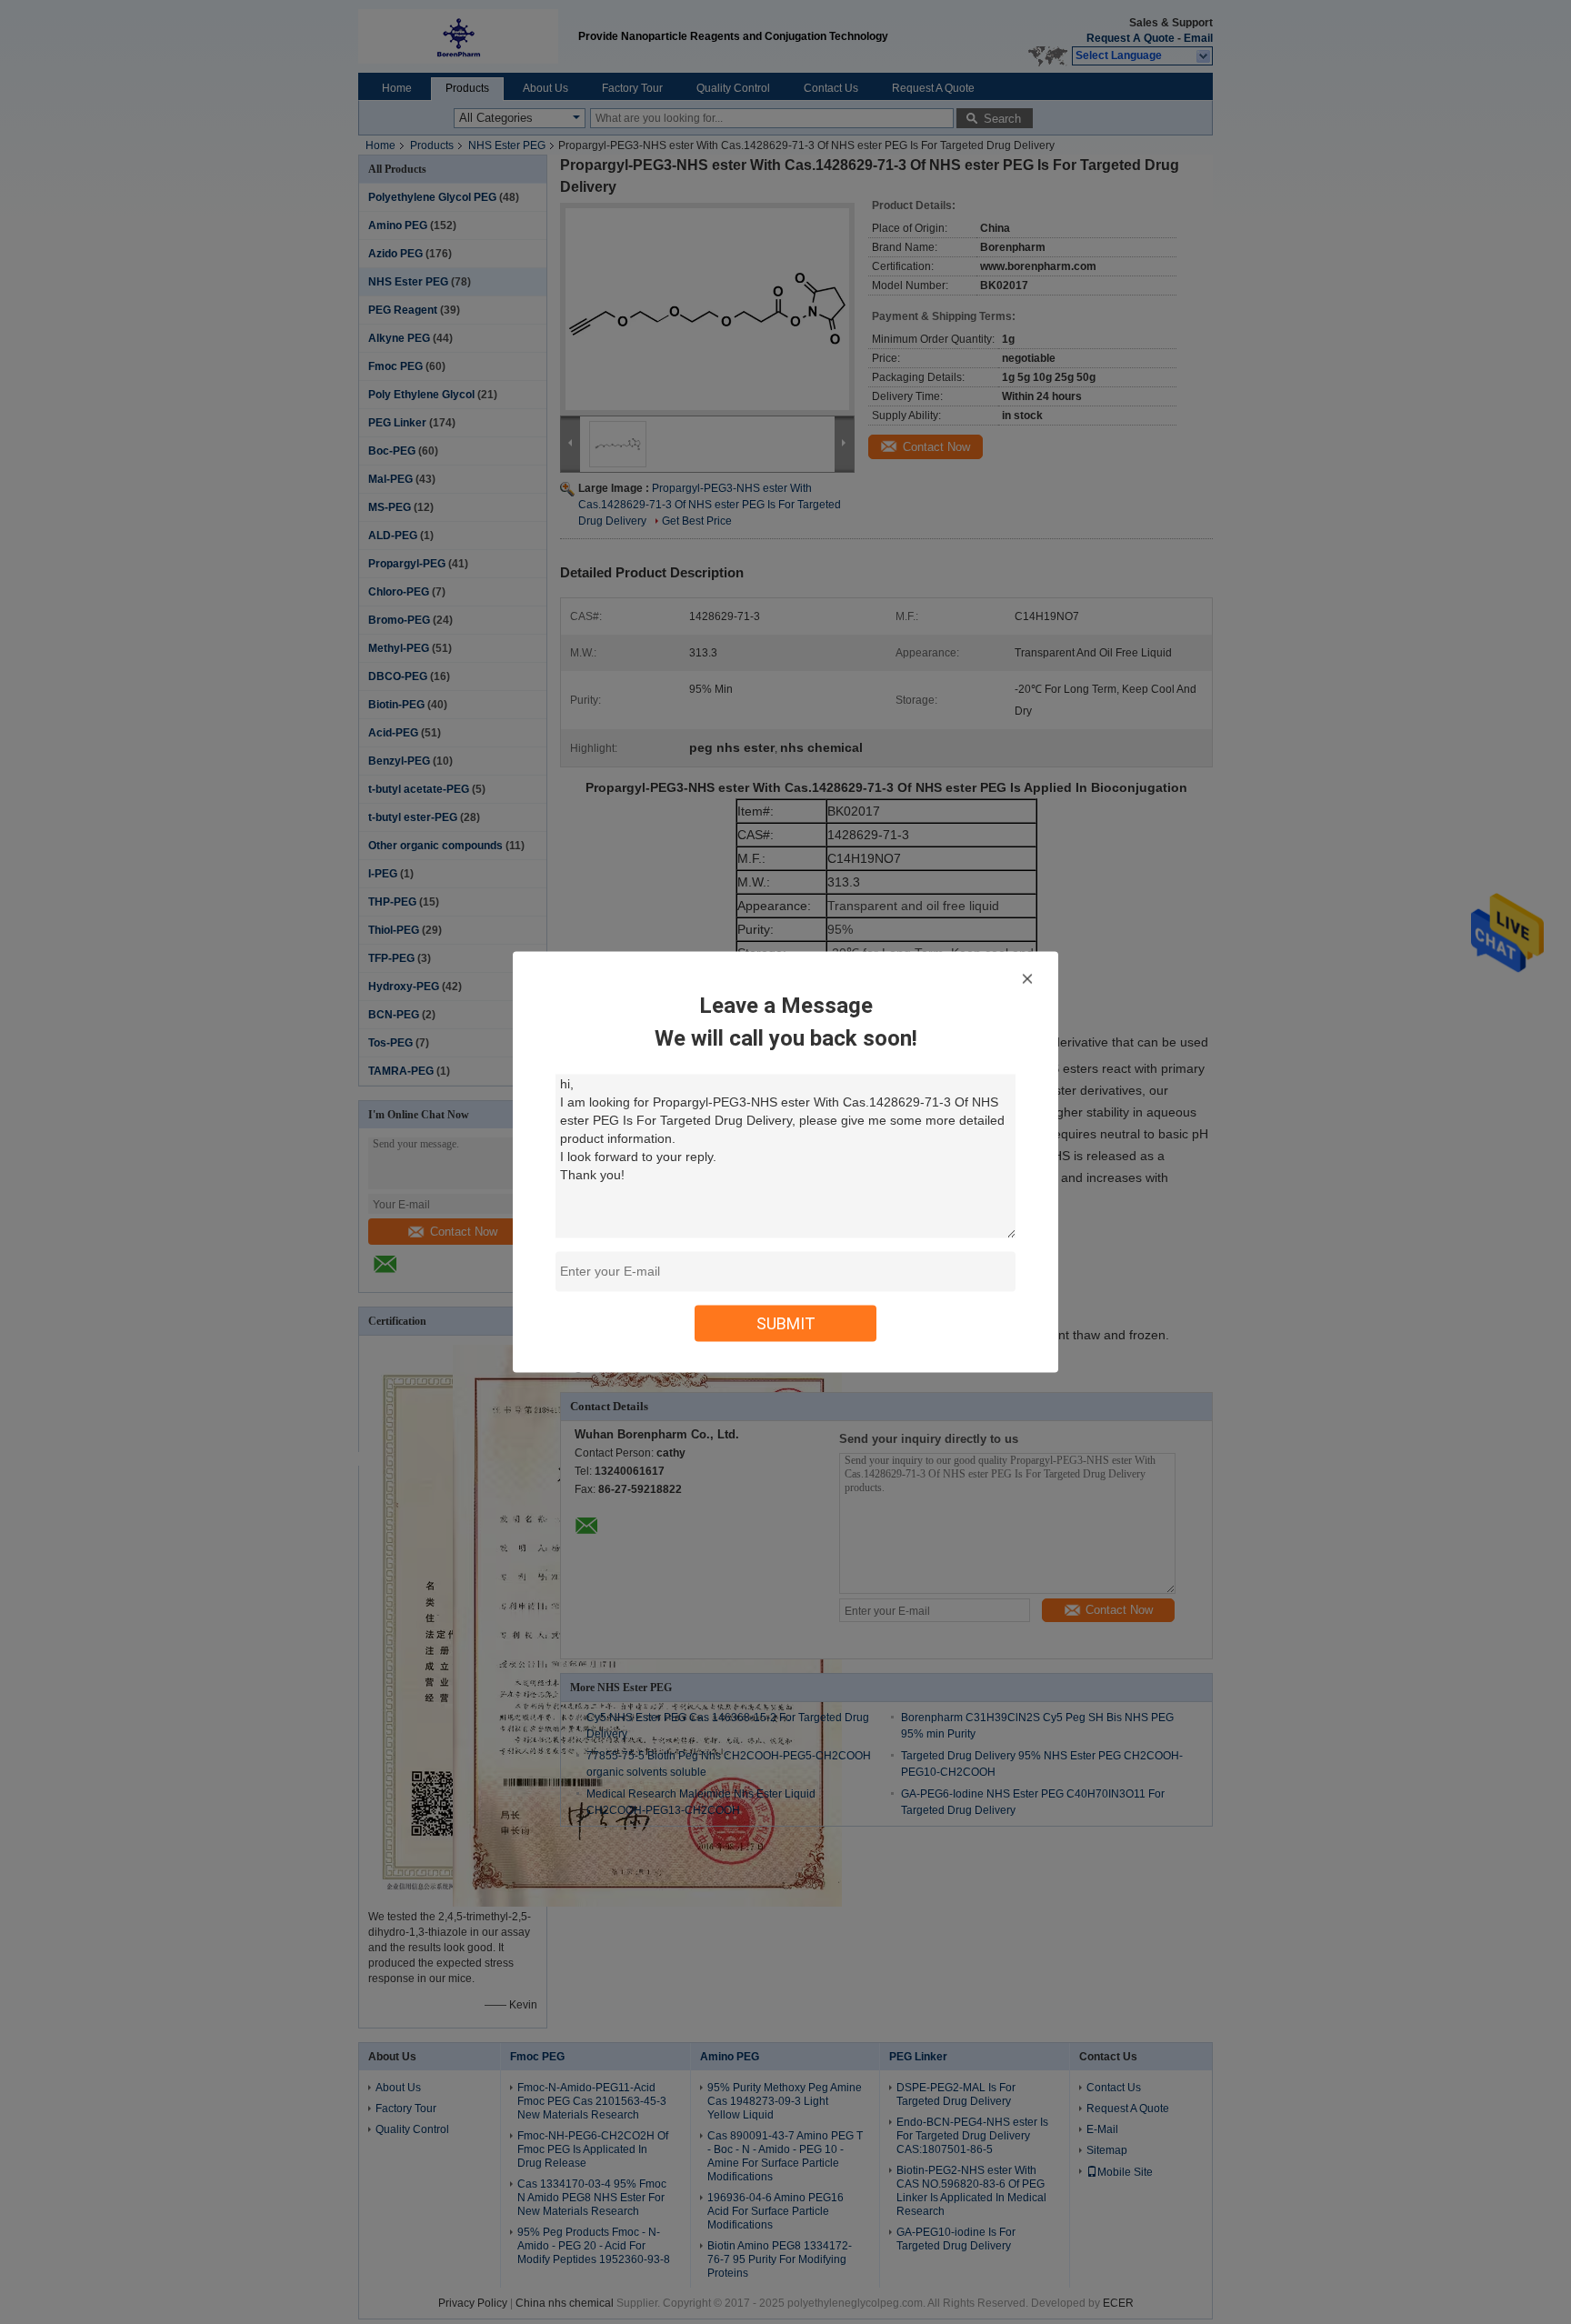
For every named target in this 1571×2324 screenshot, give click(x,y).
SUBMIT (786, 1323)
